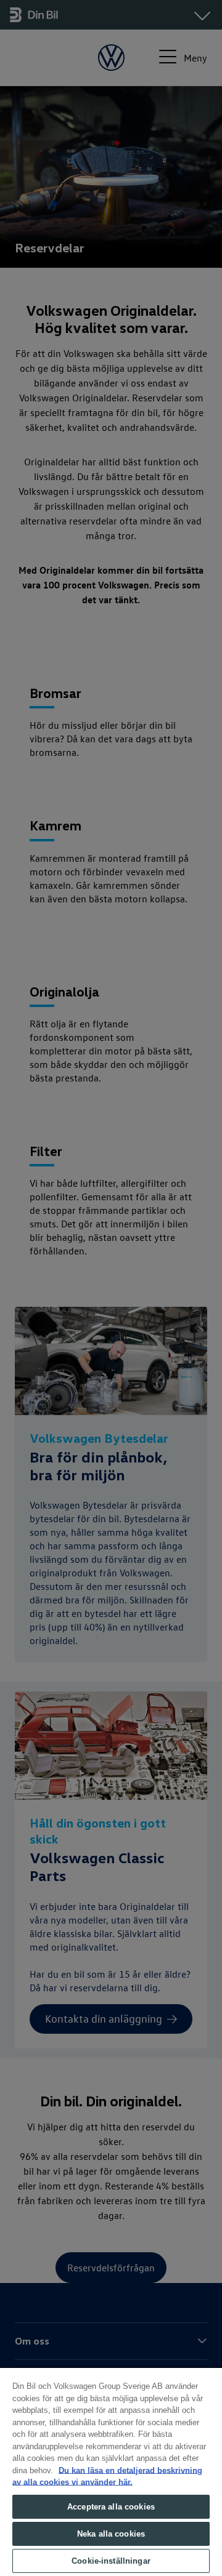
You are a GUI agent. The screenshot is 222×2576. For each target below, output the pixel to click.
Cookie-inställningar (111, 2561)
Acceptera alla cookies (111, 2507)
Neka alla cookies (111, 2534)
